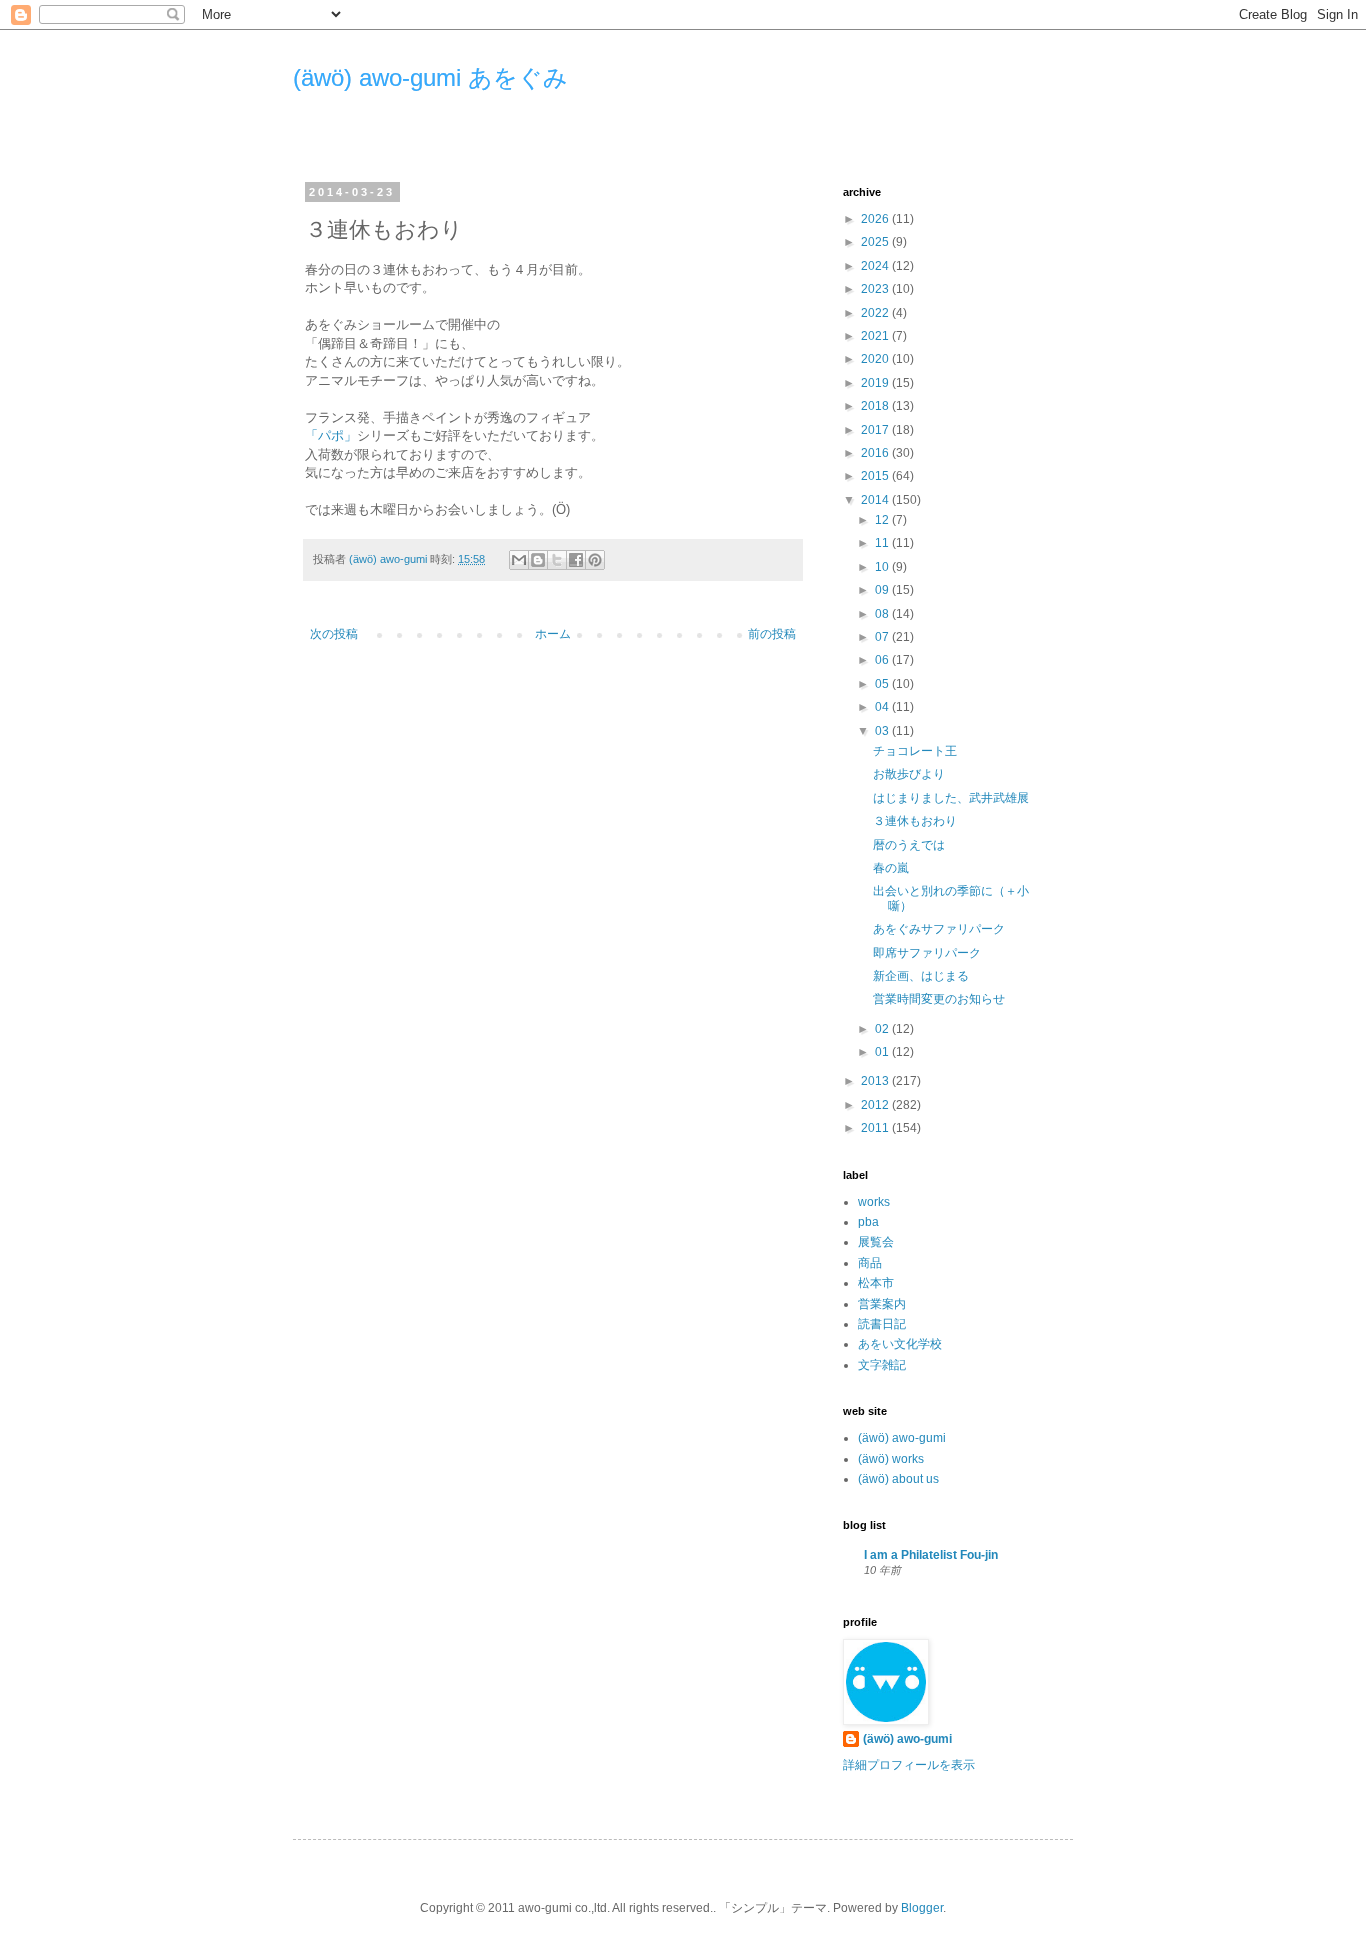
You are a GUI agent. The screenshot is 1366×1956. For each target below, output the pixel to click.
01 (883, 1052)
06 (883, 660)
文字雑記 (882, 1365)
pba (868, 1222)
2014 (876, 500)
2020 (876, 359)
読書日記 (882, 1324)
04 (883, 707)
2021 (876, 336)
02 (883, 1029)
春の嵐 (891, 868)
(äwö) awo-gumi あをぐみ (430, 77)
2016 (876, 453)
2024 (876, 266)
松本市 (876, 1283)
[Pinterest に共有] (595, 560)
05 (883, 684)
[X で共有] (557, 560)
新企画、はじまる (921, 976)
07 (883, 637)
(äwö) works (891, 1459)
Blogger (922, 1908)
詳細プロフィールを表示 (909, 1765)
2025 (876, 242)
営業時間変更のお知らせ (939, 999)
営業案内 (882, 1304)
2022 (876, 313)
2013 (876, 1081)
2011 (876, 1128)
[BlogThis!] (538, 560)
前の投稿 (772, 634)
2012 (876, 1105)
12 (883, 520)
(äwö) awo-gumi (902, 1438)
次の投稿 (334, 634)
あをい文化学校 (900, 1344)
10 (883, 567)
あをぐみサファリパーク (939, 929)
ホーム (553, 634)
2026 (876, 219)
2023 (876, 289)
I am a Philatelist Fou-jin (931, 1555)
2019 (876, 383)
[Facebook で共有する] (576, 560)
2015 (876, 476)
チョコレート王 (915, 751)
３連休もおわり (915, 821)
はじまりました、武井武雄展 (951, 798)
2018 (876, 406)
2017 (876, 430)
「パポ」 (331, 435)
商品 (870, 1263)
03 (883, 731)
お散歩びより (909, 774)
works (874, 1202)
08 (883, 614)
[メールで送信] (519, 560)
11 (883, 543)
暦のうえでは (909, 845)
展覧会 (876, 1242)
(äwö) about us (898, 1479)
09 (883, 590)
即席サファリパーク (927, 953)
